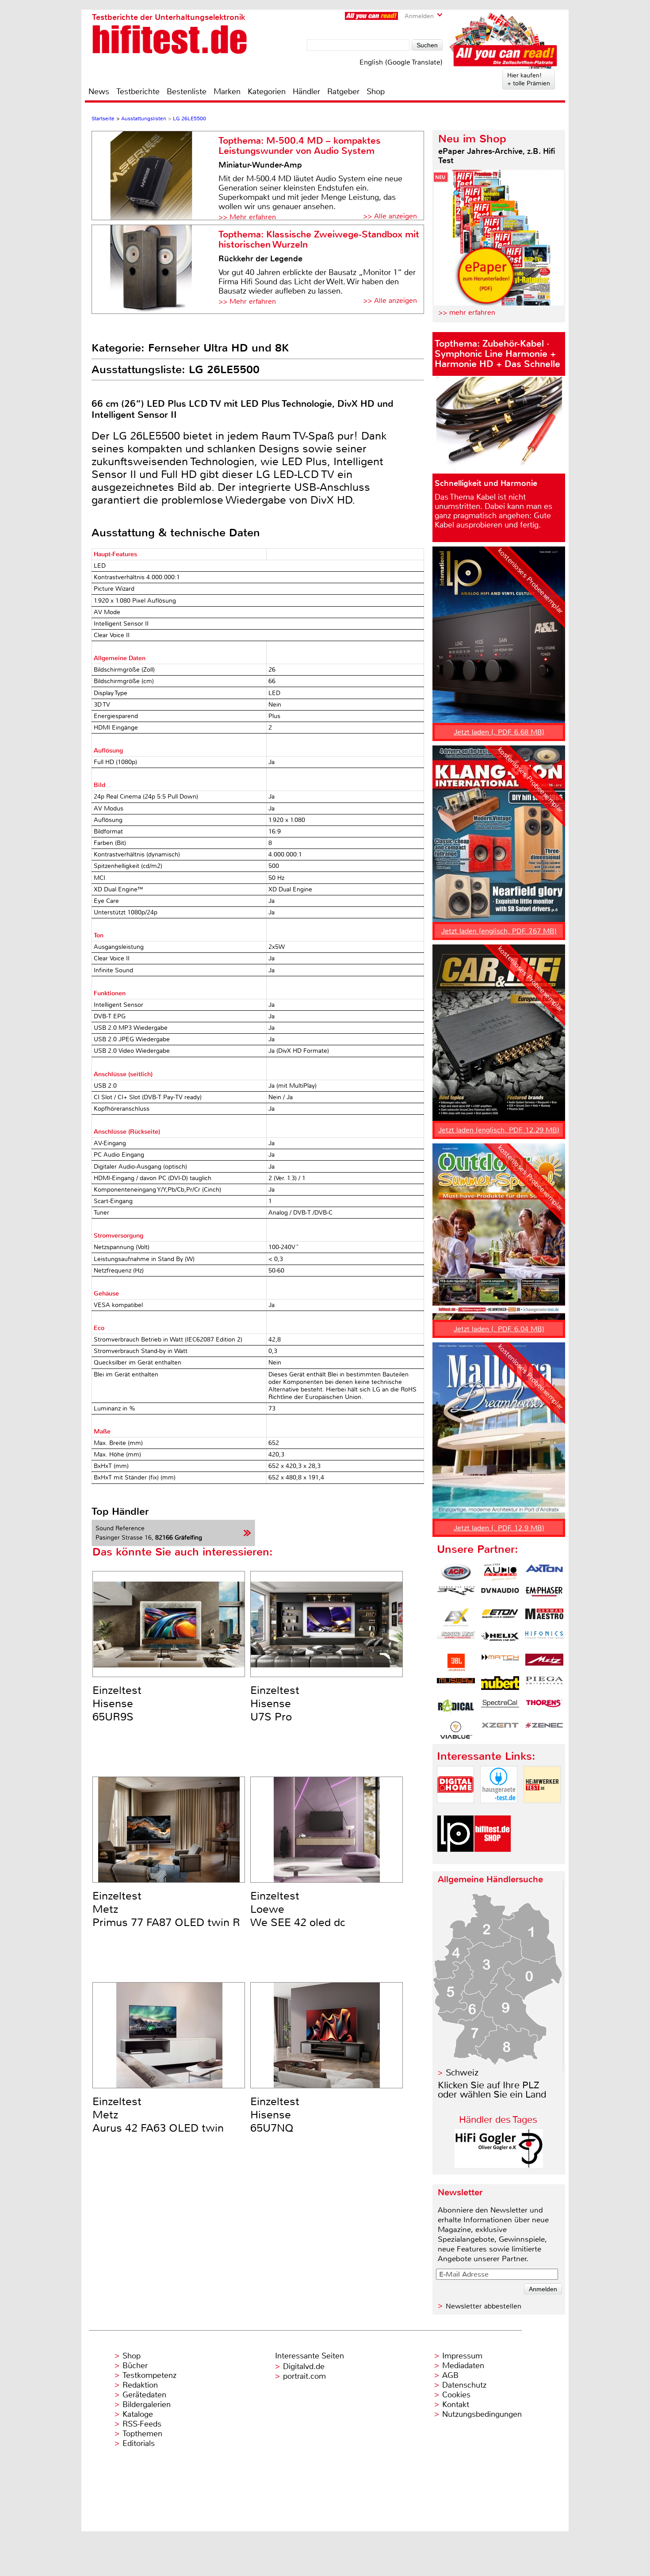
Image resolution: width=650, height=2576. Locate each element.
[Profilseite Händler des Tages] (499, 2165)
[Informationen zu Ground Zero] (456, 1640)
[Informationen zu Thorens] (544, 1708)
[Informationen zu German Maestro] (544, 1617)
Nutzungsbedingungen (482, 2414)
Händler (306, 92)
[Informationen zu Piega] (544, 1685)
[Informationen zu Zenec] (544, 1730)
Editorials (139, 2443)
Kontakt (456, 2404)
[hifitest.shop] (493, 1859)
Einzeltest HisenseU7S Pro (275, 1704)
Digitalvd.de (304, 2366)
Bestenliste (187, 92)
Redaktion (140, 2385)
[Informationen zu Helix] (500, 1640)
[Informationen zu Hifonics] (544, 1640)
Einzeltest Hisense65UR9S (117, 1704)
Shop (376, 92)
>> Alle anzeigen (390, 216)
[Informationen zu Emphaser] (544, 1595)
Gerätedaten (144, 2395)
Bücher (135, 2366)
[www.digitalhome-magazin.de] (455, 1810)
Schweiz (462, 2073)
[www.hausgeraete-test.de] (499, 1810)
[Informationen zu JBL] (456, 1663)
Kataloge (138, 2414)
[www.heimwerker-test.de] (542, 1810)
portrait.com (304, 2376)
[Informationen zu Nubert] (500, 1685)
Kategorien (267, 92)
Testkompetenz (149, 2375)
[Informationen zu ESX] (456, 1617)
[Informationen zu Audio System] (500, 1572)
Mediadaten (463, 2366)
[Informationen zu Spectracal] (500, 1708)
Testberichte (138, 92)
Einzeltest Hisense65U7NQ (275, 2115)
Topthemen (142, 2434)
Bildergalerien (147, 2404)
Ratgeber (343, 92)
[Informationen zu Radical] (456, 1708)
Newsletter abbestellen (484, 2306)
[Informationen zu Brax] (456, 1595)
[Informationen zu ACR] (456, 1572)
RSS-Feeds (142, 2424)
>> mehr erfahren (467, 312)
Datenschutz (464, 2385)
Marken (227, 92)
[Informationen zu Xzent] (500, 1730)
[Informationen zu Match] (500, 1663)
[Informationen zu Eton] (500, 1617)
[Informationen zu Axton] (544, 1572)
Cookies (456, 2395)
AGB (450, 2375)
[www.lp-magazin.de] (455, 1859)
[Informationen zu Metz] (544, 1663)
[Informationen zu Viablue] (456, 1730)
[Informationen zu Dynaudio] (500, 1595)
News (99, 92)
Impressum (462, 2356)
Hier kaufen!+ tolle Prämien (529, 79)
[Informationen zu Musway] (456, 1685)
